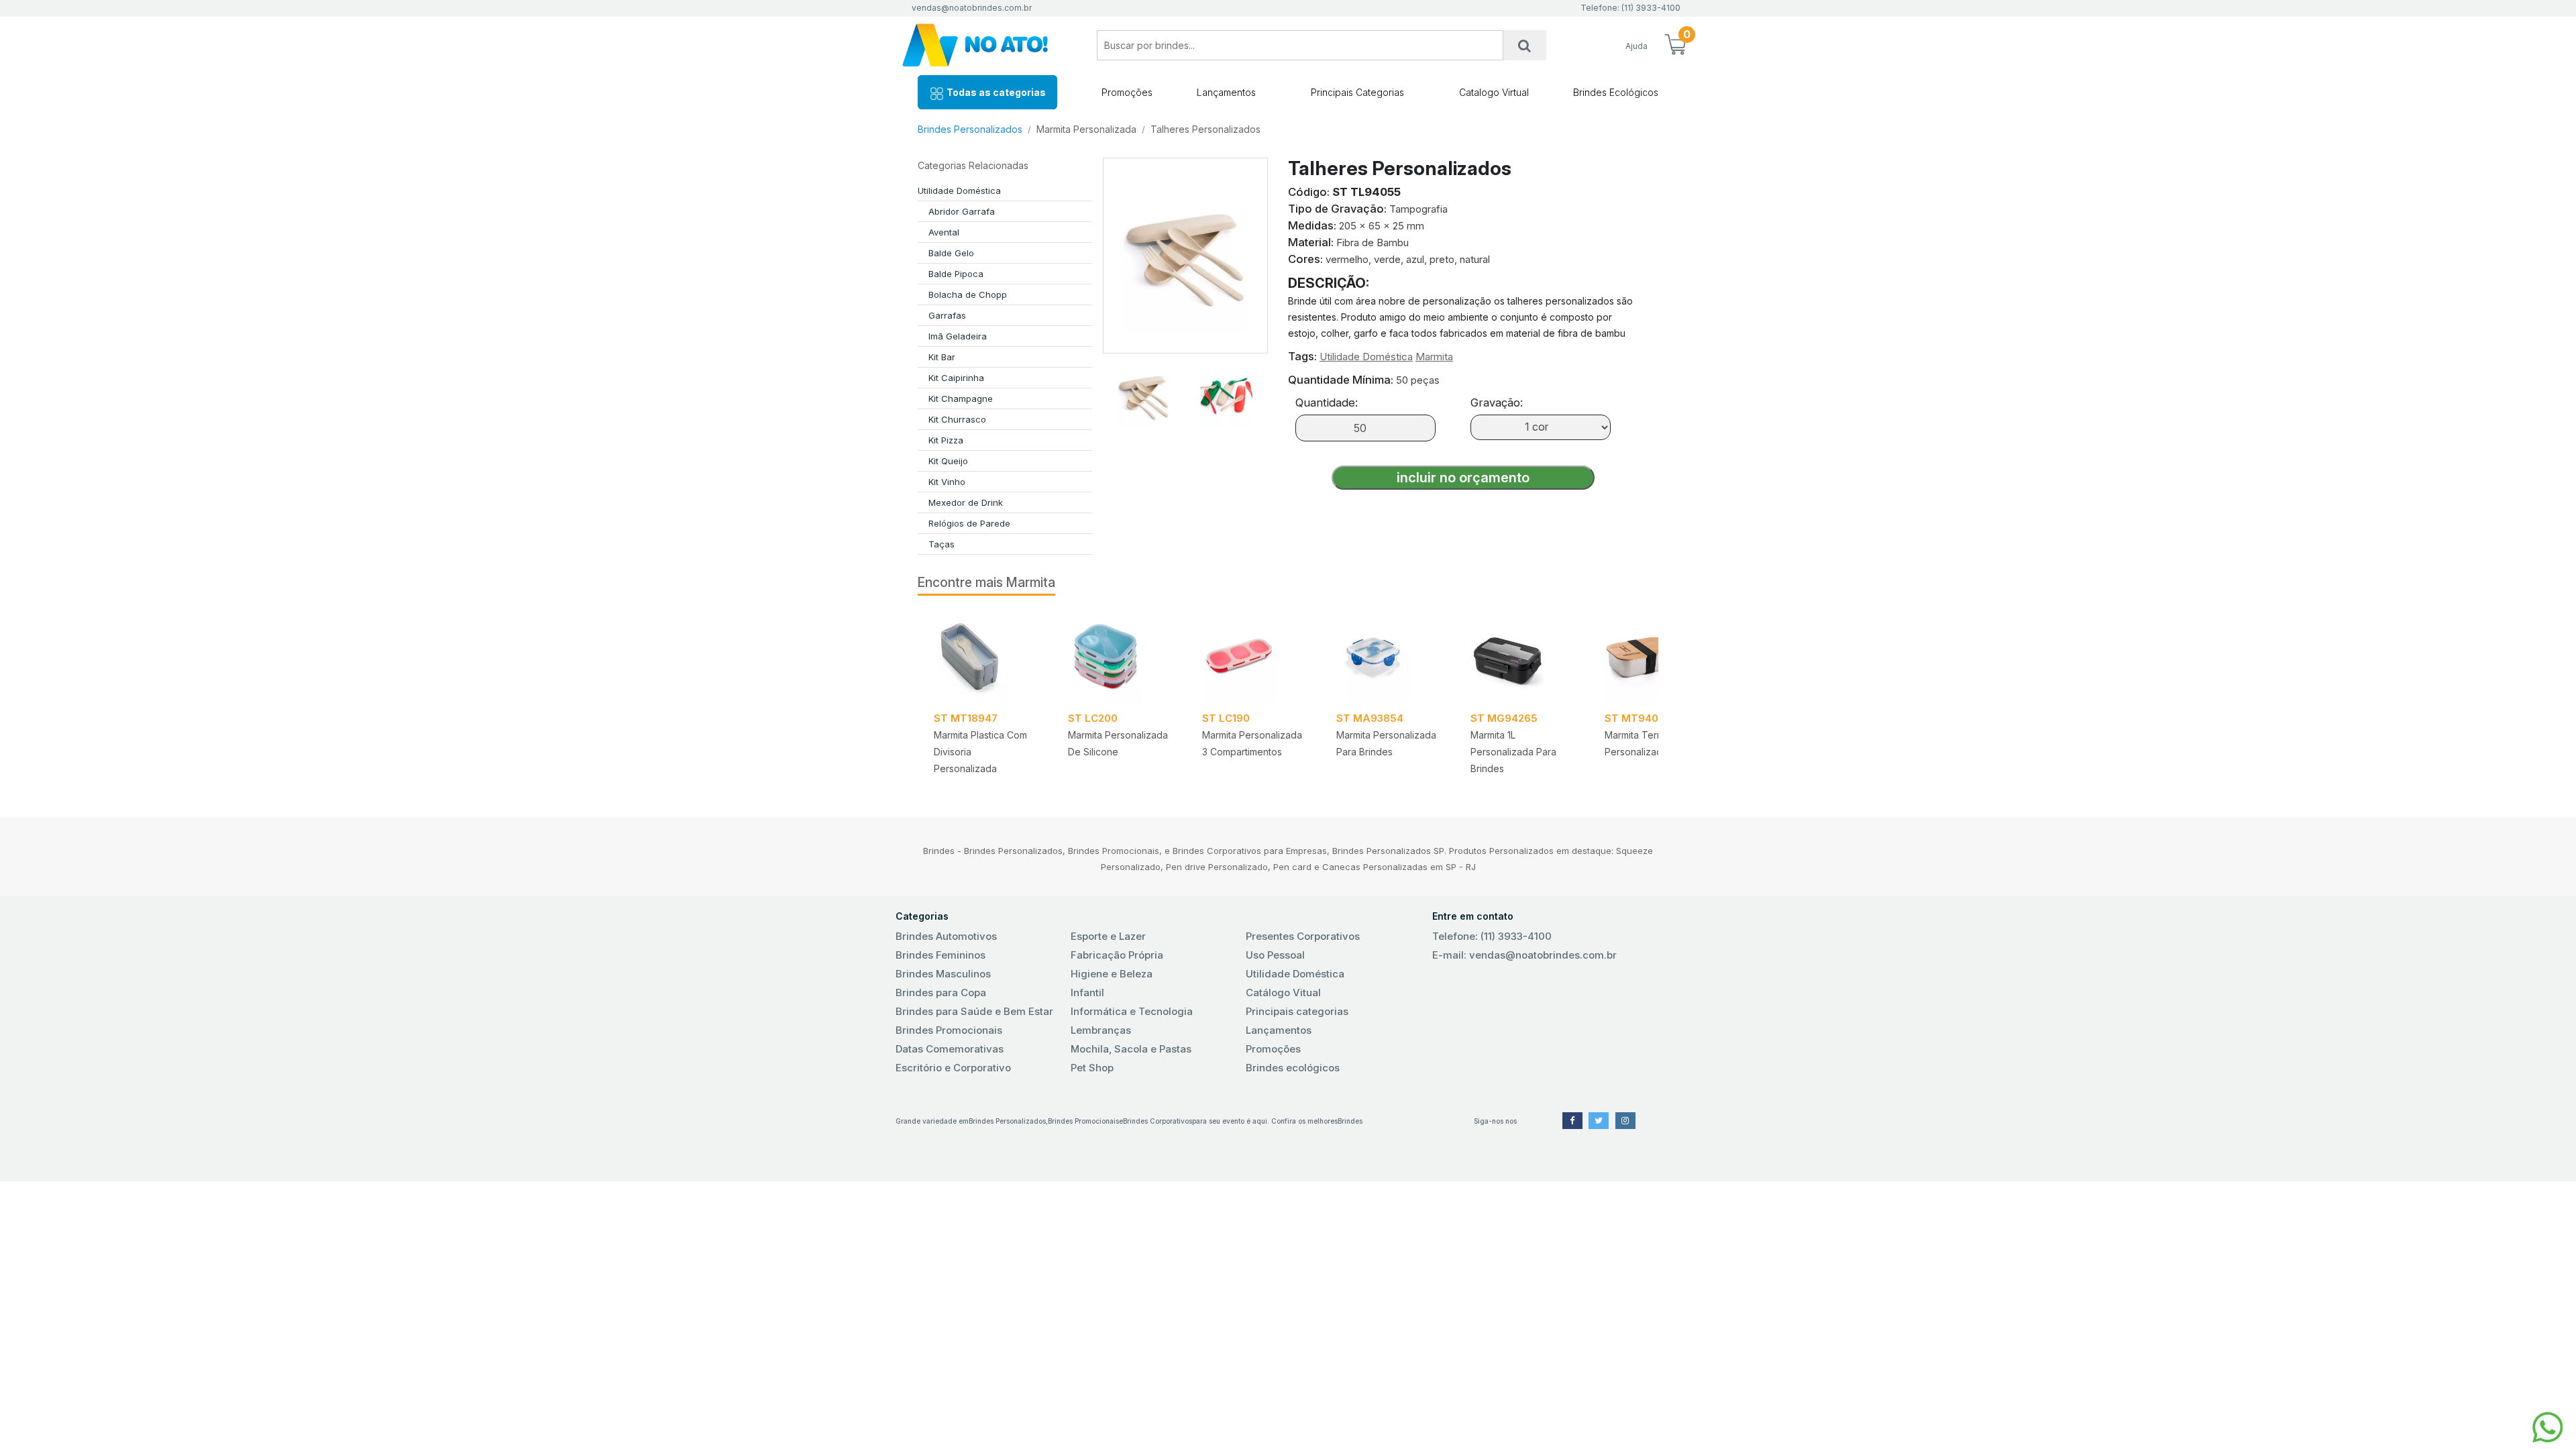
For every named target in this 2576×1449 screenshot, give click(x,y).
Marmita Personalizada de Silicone (1118, 743)
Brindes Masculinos (943, 974)
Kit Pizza (946, 440)
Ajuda (1636, 46)
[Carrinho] (1675, 46)
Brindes (1350, 1121)
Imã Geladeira (958, 336)
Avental (944, 232)
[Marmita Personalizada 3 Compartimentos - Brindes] (1253, 657)
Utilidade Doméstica (959, 191)
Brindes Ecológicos (1616, 92)
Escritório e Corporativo (953, 1068)
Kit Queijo (948, 461)
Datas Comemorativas (950, 1049)
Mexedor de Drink (966, 502)
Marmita (1434, 357)
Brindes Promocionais (949, 1030)
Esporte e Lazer (1108, 936)
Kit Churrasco (957, 419)
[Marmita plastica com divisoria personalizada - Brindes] (985, 657)
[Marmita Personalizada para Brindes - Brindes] (1387, 657)
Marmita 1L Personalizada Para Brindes (1513, 752)
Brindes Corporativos (1158, 1121)
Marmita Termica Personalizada (1641, 743)
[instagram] (1625, 1121)
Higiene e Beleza (1112, 974)
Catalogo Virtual (1494, 92)
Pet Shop (1092, 1068)
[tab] (1144, 390)
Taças (942, 544)
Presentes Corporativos (1303, 936)
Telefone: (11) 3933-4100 (1492, 936)
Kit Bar (942, 357)
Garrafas (947, 315)
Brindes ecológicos (1293, 1068)
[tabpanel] (985, 698)
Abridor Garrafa (962, 211)
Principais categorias (1297, 1011)
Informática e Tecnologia (1132, 1011)
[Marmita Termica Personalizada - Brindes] (1656, 657)
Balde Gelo (951, 253)
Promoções (1127, 92)
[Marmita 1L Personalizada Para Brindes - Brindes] (1521, 657)
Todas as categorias (995, 92)
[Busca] (1525, 45)
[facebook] (1572, 1121)
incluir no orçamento (1463, 478)
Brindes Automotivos (946, 936)
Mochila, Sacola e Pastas (1131, 1049)
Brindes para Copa (941, 992)
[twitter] (1599, 1121)
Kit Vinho (947, 482)
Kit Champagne (961, 398)
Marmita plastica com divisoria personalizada (980, 752)
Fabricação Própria (1117, 955)
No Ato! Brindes (986, 45)
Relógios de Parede (969, 523)
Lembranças (1101, 1030)
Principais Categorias (1357, 92)
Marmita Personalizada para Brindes (1386, 743)
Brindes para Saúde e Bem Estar (974, 1011)
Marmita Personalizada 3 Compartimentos (1252, 743)
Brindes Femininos (941, 955)
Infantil (1087, 992)
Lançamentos (1226, 92)
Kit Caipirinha (956, 378)
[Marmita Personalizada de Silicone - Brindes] (1119, 657)
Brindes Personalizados (970, 129)
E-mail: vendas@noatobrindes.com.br (1524, 955)
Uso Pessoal (1275, 955)
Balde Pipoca (956, 274)
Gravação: (1497, 402)
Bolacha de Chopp (968, 294)
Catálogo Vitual (1283, 992)
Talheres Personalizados (1205, 129)
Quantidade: (1327, 402)
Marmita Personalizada (1086, 129)
